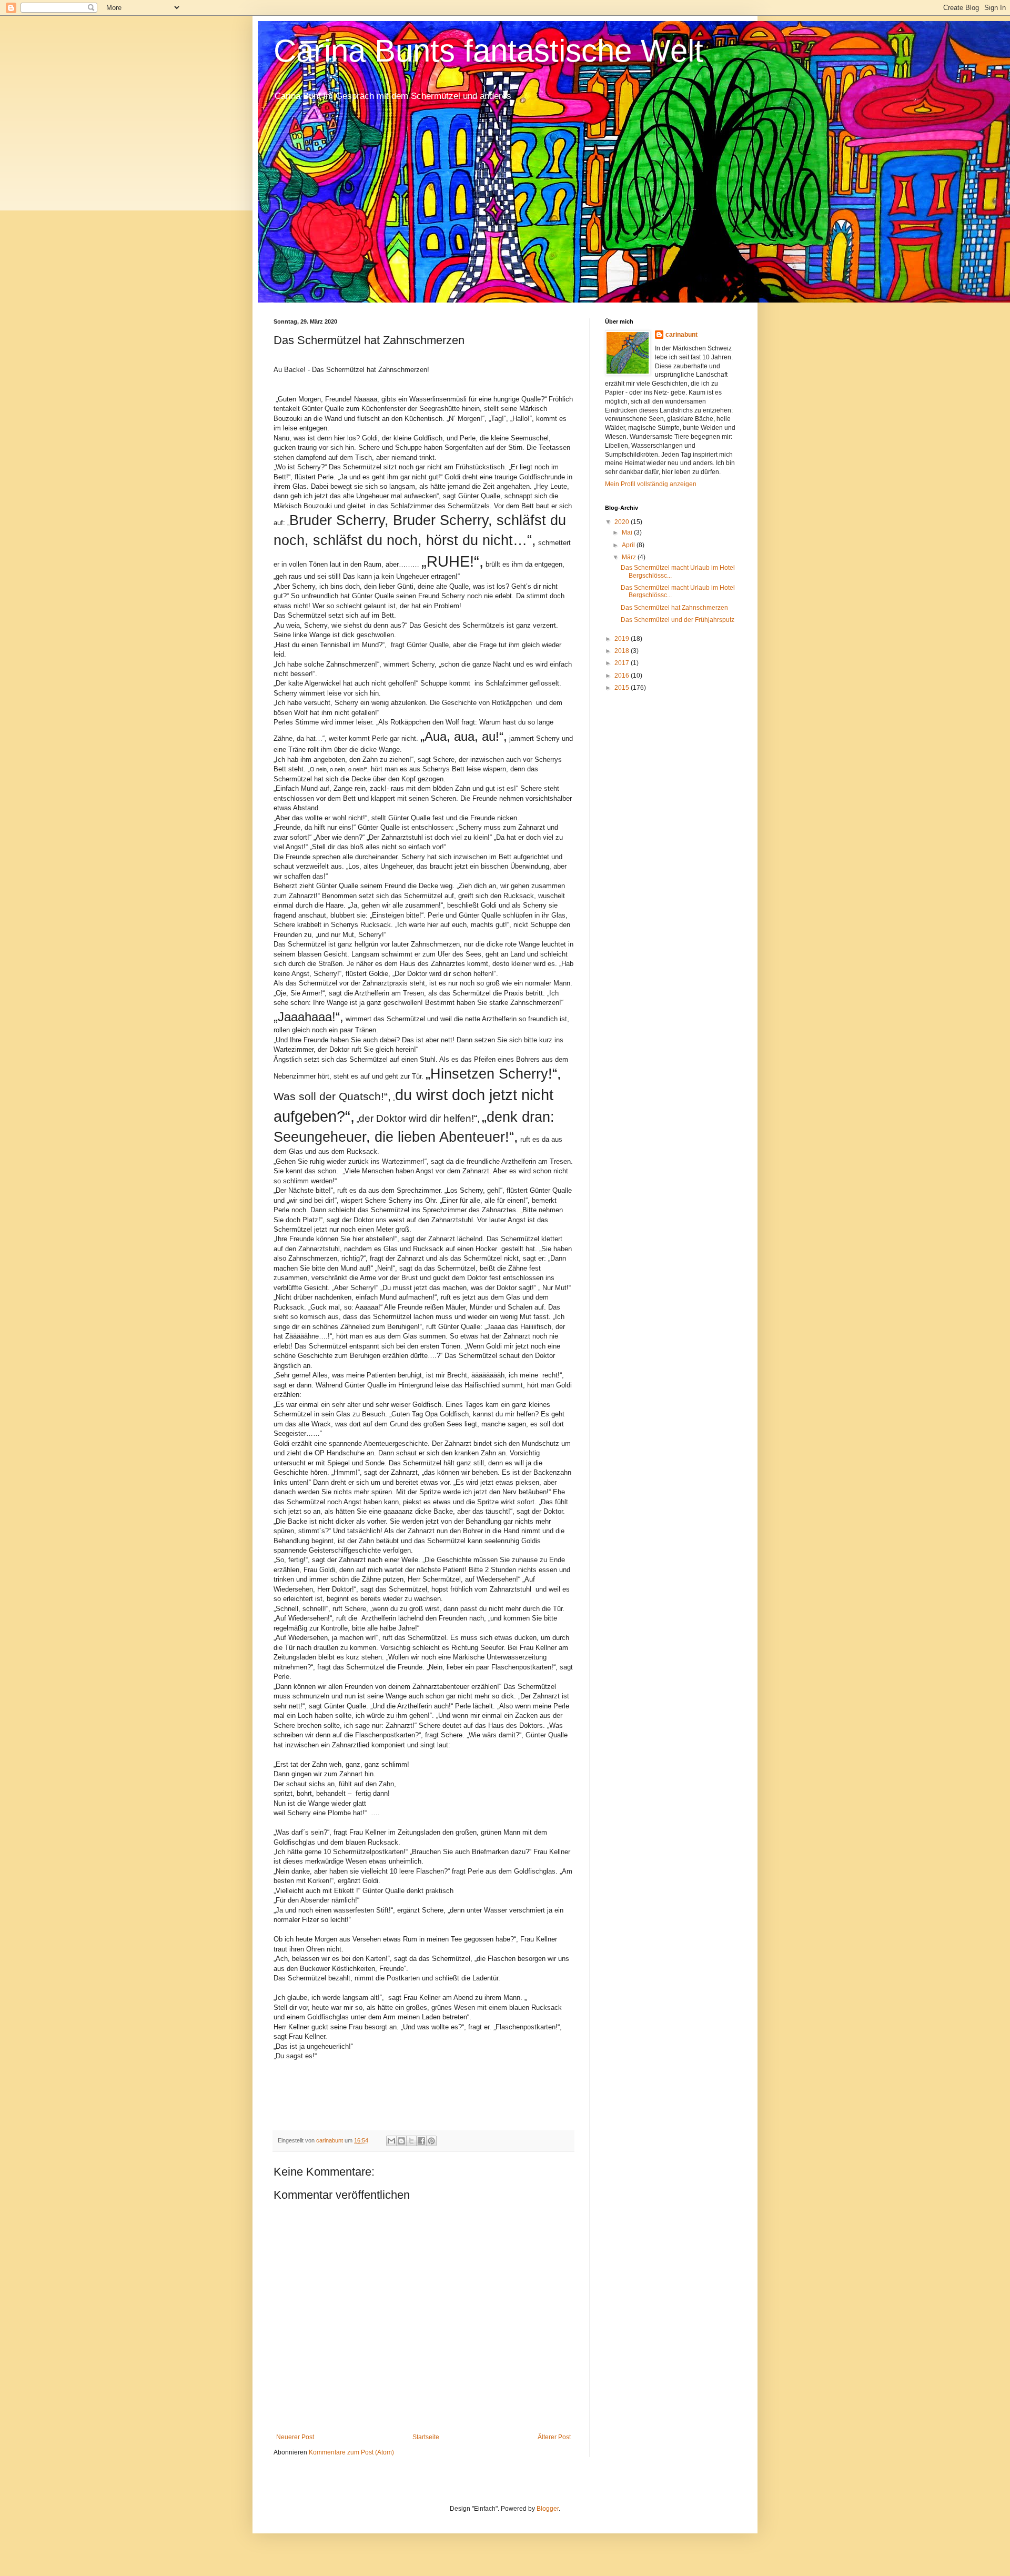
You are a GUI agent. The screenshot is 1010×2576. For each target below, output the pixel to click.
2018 (623, 651)
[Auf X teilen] (411, 2141)
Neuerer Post (295, 2437)
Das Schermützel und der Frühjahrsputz (678, 620)
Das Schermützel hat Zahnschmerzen (674, 608)
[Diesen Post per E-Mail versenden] (391, 2141)
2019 (623, 639)
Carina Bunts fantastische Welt (488, 51)
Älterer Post (554, 2437)
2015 (623, 688)
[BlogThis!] (401, 2141)
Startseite (426, 2437)
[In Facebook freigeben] (421, 2141)
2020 (623, 522)
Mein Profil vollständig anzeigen (651, 484)
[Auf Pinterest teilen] (431, 2141)
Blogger (548, 2509)
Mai (628, 532)
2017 (623, 663)
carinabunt (681, 335)
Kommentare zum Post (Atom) (351, 2452)
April (629, 545)
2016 (623, 676)
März (630, 557)
